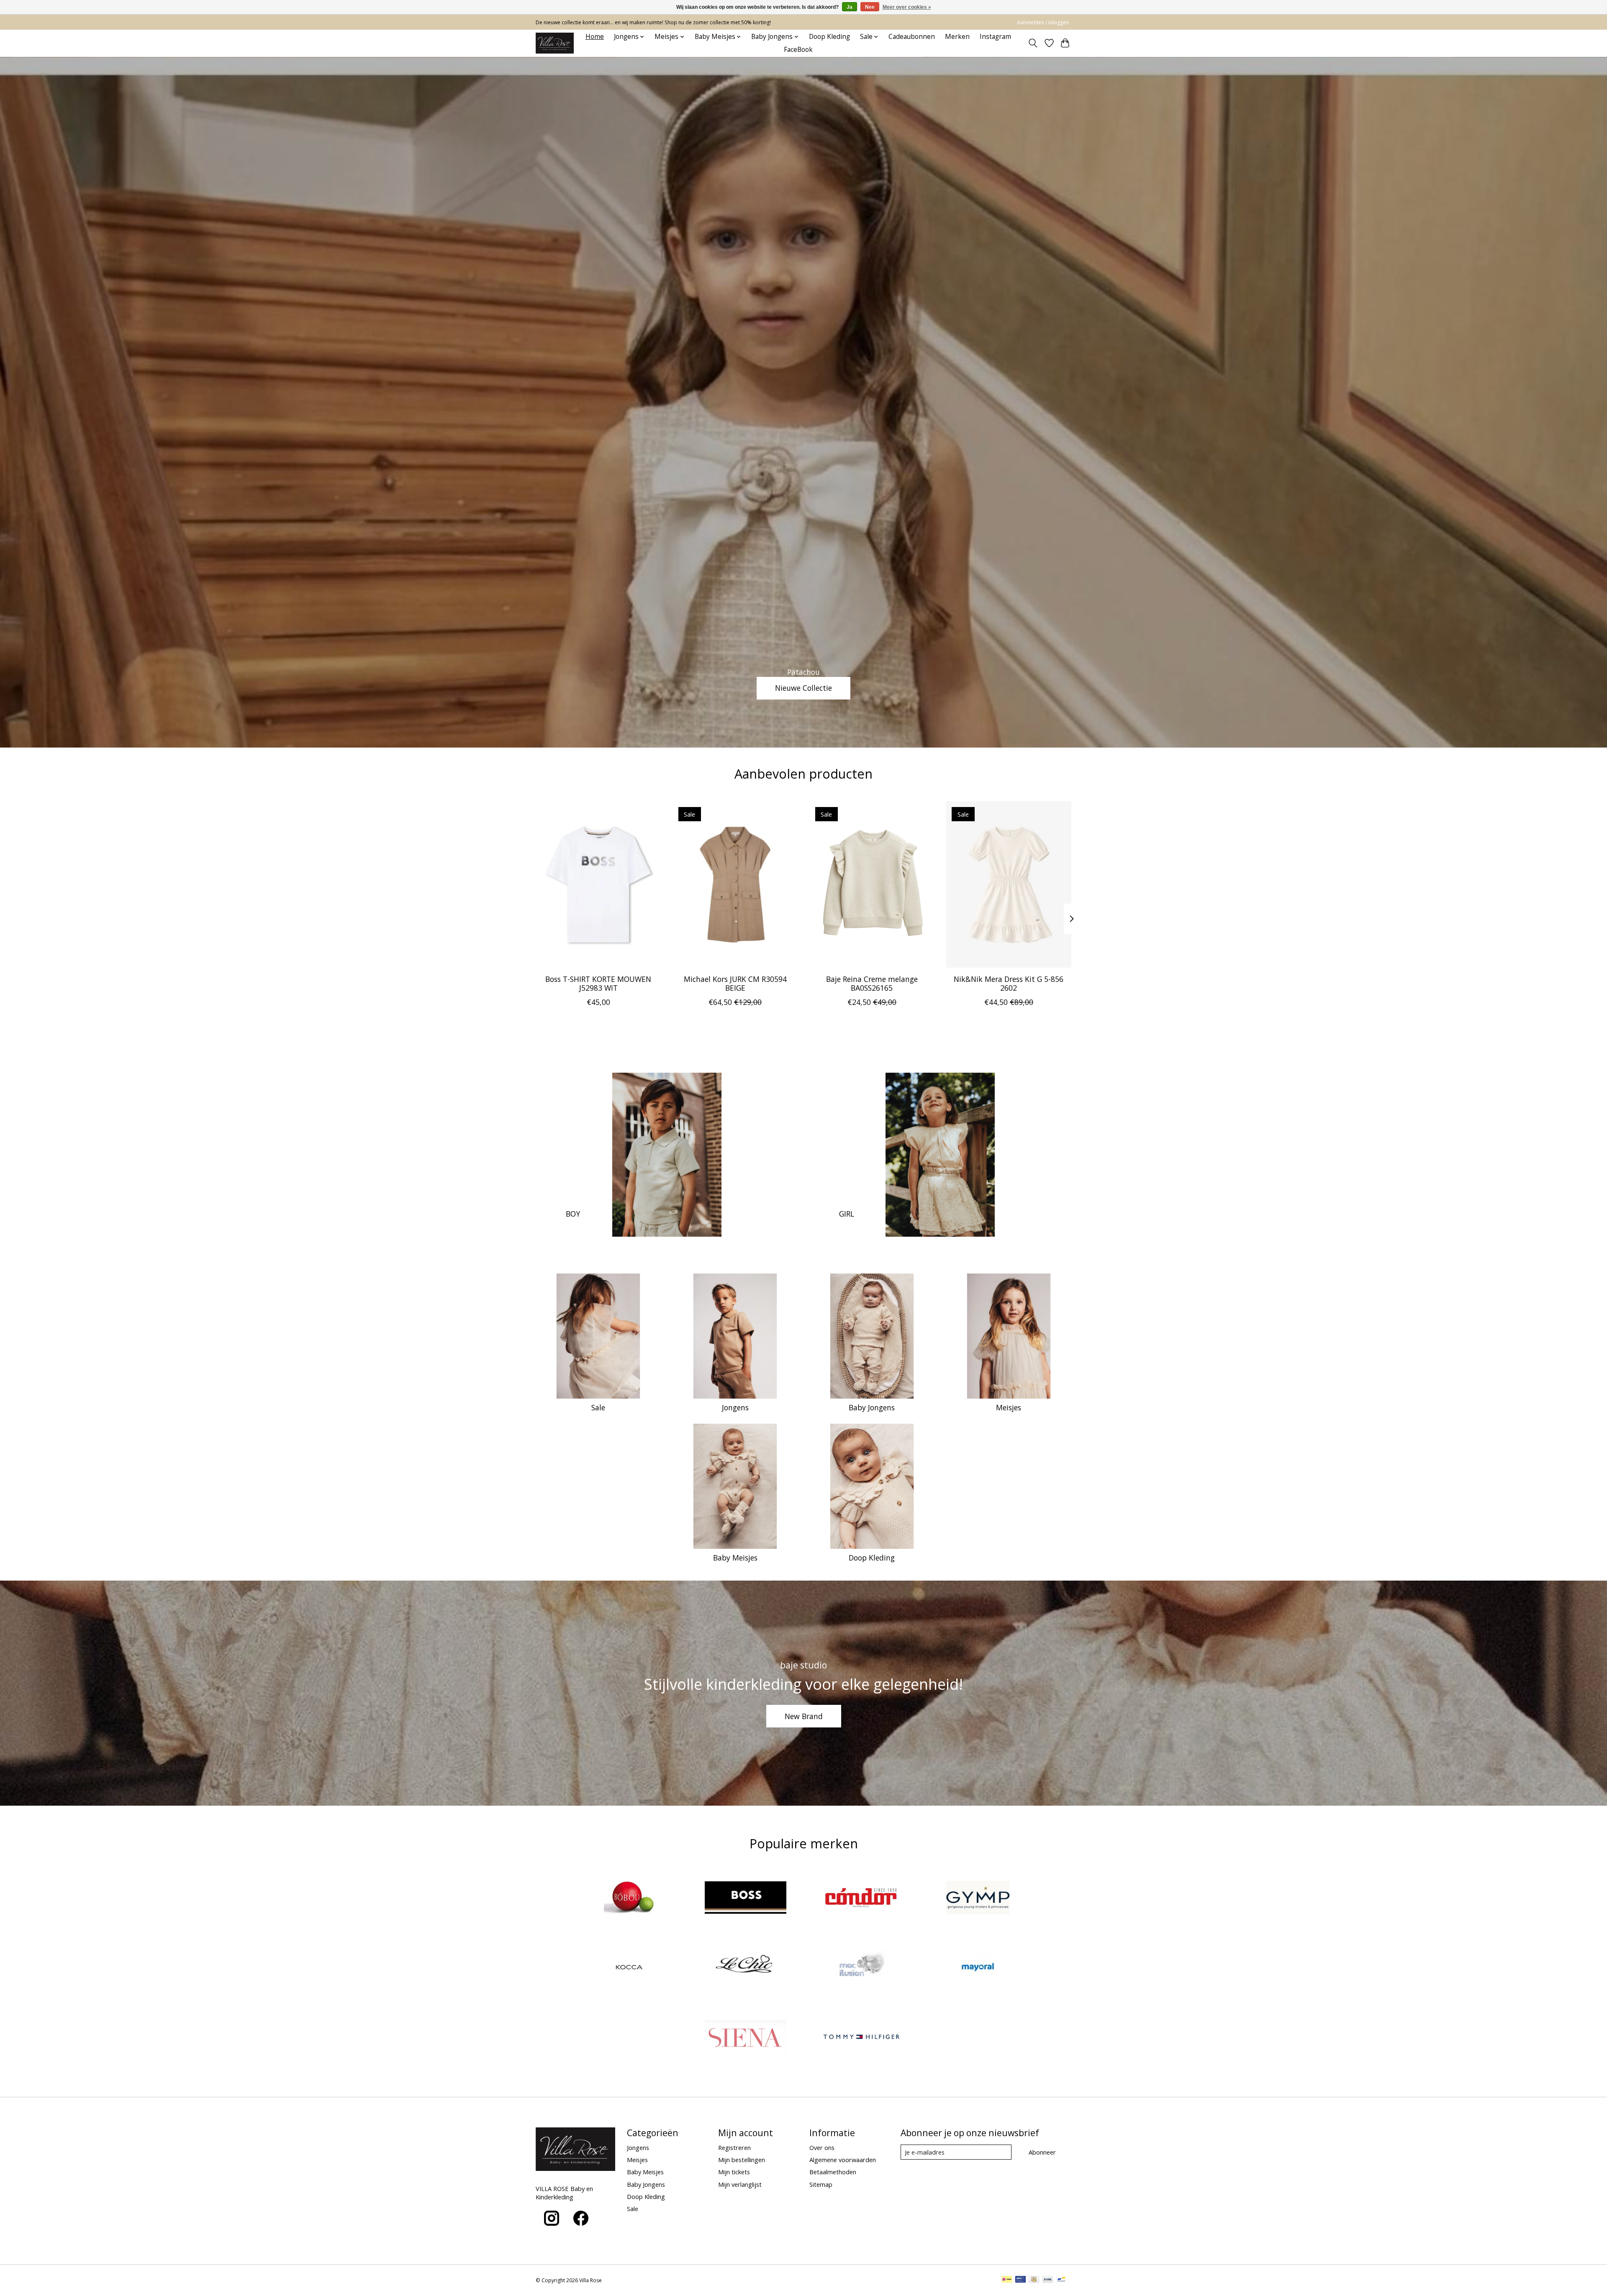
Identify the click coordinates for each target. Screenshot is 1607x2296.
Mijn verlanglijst (740, 2184)
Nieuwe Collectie (803, 688)
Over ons (822, 2147)
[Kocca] (629, 1968)
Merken (957, 37)
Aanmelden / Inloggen (1043, 22)
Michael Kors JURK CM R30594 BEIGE (735, 983)
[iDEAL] (1007, 2280)
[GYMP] (978, 1898)
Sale (598, 1407)
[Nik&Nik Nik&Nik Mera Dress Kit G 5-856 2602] (1009, 884)
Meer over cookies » (907, 7)
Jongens (735, 1407)
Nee (870, 7)
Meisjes (1009, 1407)
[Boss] (745, 1898)
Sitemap (821, 2184)
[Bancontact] (1061, 2280)
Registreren (734, 2147)
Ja (850, 7)
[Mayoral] (978, 1968)
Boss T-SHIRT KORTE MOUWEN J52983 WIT (598, 983)
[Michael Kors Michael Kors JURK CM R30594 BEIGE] (735, 884)
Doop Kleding (829, 37)
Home (595, 37)
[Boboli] (629, 1898)
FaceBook (798, 50)
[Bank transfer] (1048, 2280)
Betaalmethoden (833, 2172)
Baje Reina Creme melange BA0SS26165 (872, 983)
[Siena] (745, 2038)
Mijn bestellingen (742, 2160)
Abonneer (1042, 2152)
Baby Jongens (872, 1407)
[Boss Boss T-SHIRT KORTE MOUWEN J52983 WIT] (598, 884)
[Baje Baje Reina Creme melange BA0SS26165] (872, 884)
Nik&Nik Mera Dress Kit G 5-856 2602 (1009, 983)
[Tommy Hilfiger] (862, 2038)
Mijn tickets (734, 2172)
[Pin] (1020, 2280)
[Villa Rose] (555, 43)
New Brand (804, 1716)
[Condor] (862, 1898)
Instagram (995, 37)
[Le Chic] (745, 1968)
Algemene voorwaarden (843, 2160)
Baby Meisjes (735, 1558)
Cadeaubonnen (912, 37)
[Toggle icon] (1033, 43)
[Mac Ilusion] (862, 1968)
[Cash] (1034, 2280)
